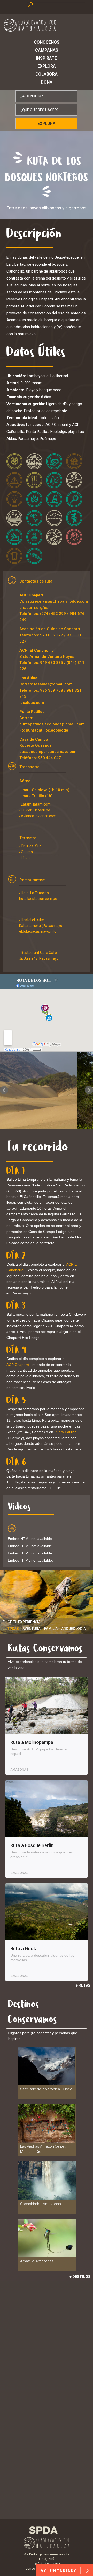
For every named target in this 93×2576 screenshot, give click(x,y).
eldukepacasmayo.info (38, 931)
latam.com (42, 804)
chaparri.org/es (34, 608)
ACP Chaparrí (32, 595)
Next (89, 1090)
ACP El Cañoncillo (37, 650)
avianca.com (46, 816)
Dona (47, 82)
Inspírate (47, 58)
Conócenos (47, 42)
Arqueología (73, 1629)
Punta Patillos (32, 712)
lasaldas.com (32, 703)
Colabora (47, 74)
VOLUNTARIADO (60, 2571)
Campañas (47, 50)
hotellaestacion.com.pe (38, 899)
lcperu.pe (43, 810)
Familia (51, 1629)
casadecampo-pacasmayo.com (48, 752)
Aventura (32, 1629)
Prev (4, 1090)
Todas (13, 1629)
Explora (47, 66)
